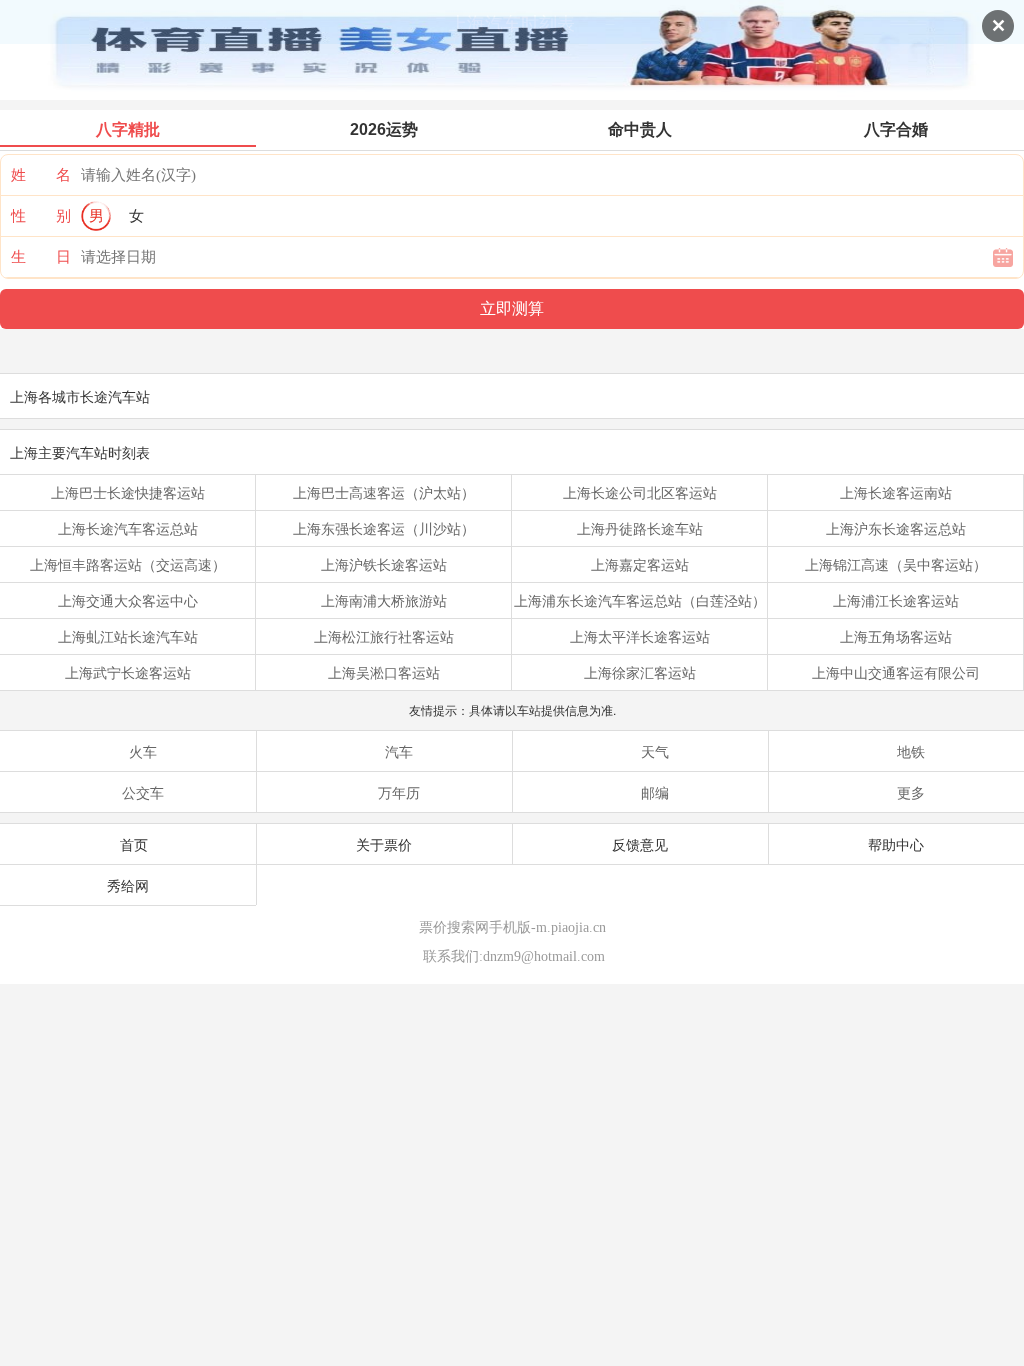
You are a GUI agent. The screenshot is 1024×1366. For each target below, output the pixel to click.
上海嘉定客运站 (640, 564)
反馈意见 (640, 844)
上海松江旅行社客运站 (384, 636)
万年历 (399, 792)
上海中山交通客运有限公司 (896, 672)
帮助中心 (896, 844)
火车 (143, 751)
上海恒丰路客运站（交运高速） (128, 564)
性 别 (41, 216)
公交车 (143, 792)
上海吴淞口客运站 (384, 672)
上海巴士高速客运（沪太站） (384, 492)
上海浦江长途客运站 (896, 600)
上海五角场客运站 (896, 636)
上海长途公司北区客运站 (640, 492)
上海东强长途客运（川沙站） (384, 528)
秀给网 (128, 885)
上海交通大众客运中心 (128, 600)
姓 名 (41, 175)
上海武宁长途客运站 (128, 672)
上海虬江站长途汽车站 (128, 636)
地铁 (911, 751)
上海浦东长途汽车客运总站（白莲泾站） (640, 600)
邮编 (655, 792)
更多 (911, 792)
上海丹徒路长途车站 (640, 528)
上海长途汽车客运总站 (128, 528)
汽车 (399, 751)
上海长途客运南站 (896, 492)
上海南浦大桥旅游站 (384, 600)
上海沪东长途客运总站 (896, 528)
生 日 (41, 257)
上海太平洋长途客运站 (640, 636)
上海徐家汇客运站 (640, 672)
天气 (655, 751)
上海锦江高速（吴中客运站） (896, 564)
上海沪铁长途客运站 (384, 564)
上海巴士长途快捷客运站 (128, 492)
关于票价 (384, 844)
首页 (134, 844)
